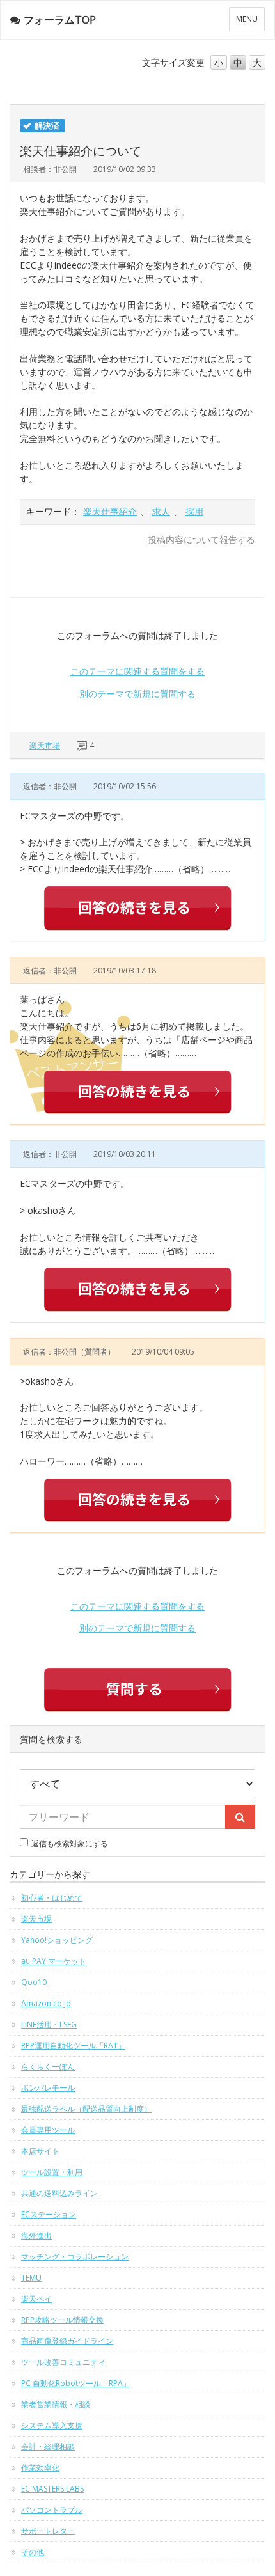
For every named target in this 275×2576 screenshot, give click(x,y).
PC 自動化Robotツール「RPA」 (76, 2383)
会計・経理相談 (48, 2446)
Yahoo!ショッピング (57, 1940)
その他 (33, 2552)
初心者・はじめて (52, 1898)
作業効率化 (40, 2468)
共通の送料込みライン (59, 2193)
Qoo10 (34, 1982)
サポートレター (48, 2531)
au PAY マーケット (54, 1961)
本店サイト (40, 2151)
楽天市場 (45, 745)
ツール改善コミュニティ (63, 2362)
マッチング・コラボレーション (75, 2257)
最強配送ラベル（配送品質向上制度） (86, 2109)
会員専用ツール (48, 2130)
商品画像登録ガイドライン (67, 2341)
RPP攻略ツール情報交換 (62, 2320)
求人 (161, 511)
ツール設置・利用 (52, 2172)
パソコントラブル (52, 2510)
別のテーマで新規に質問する (137, 694)
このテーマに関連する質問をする (137, 671)
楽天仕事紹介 (110, 511)
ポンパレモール (48, 2088)
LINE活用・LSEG (49, 2024)
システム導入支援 (52, 2425)
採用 (194, 511)
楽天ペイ (36, 2299)
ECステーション (49, 2214)
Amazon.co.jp (46, 2003)
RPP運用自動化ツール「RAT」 (73, 2046)
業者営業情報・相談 (56, 2404)
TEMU (31, 2278)
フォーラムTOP (60, 20)
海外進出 (36, 2235)
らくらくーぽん (48, 2067)
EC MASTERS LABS (52, 2489)
